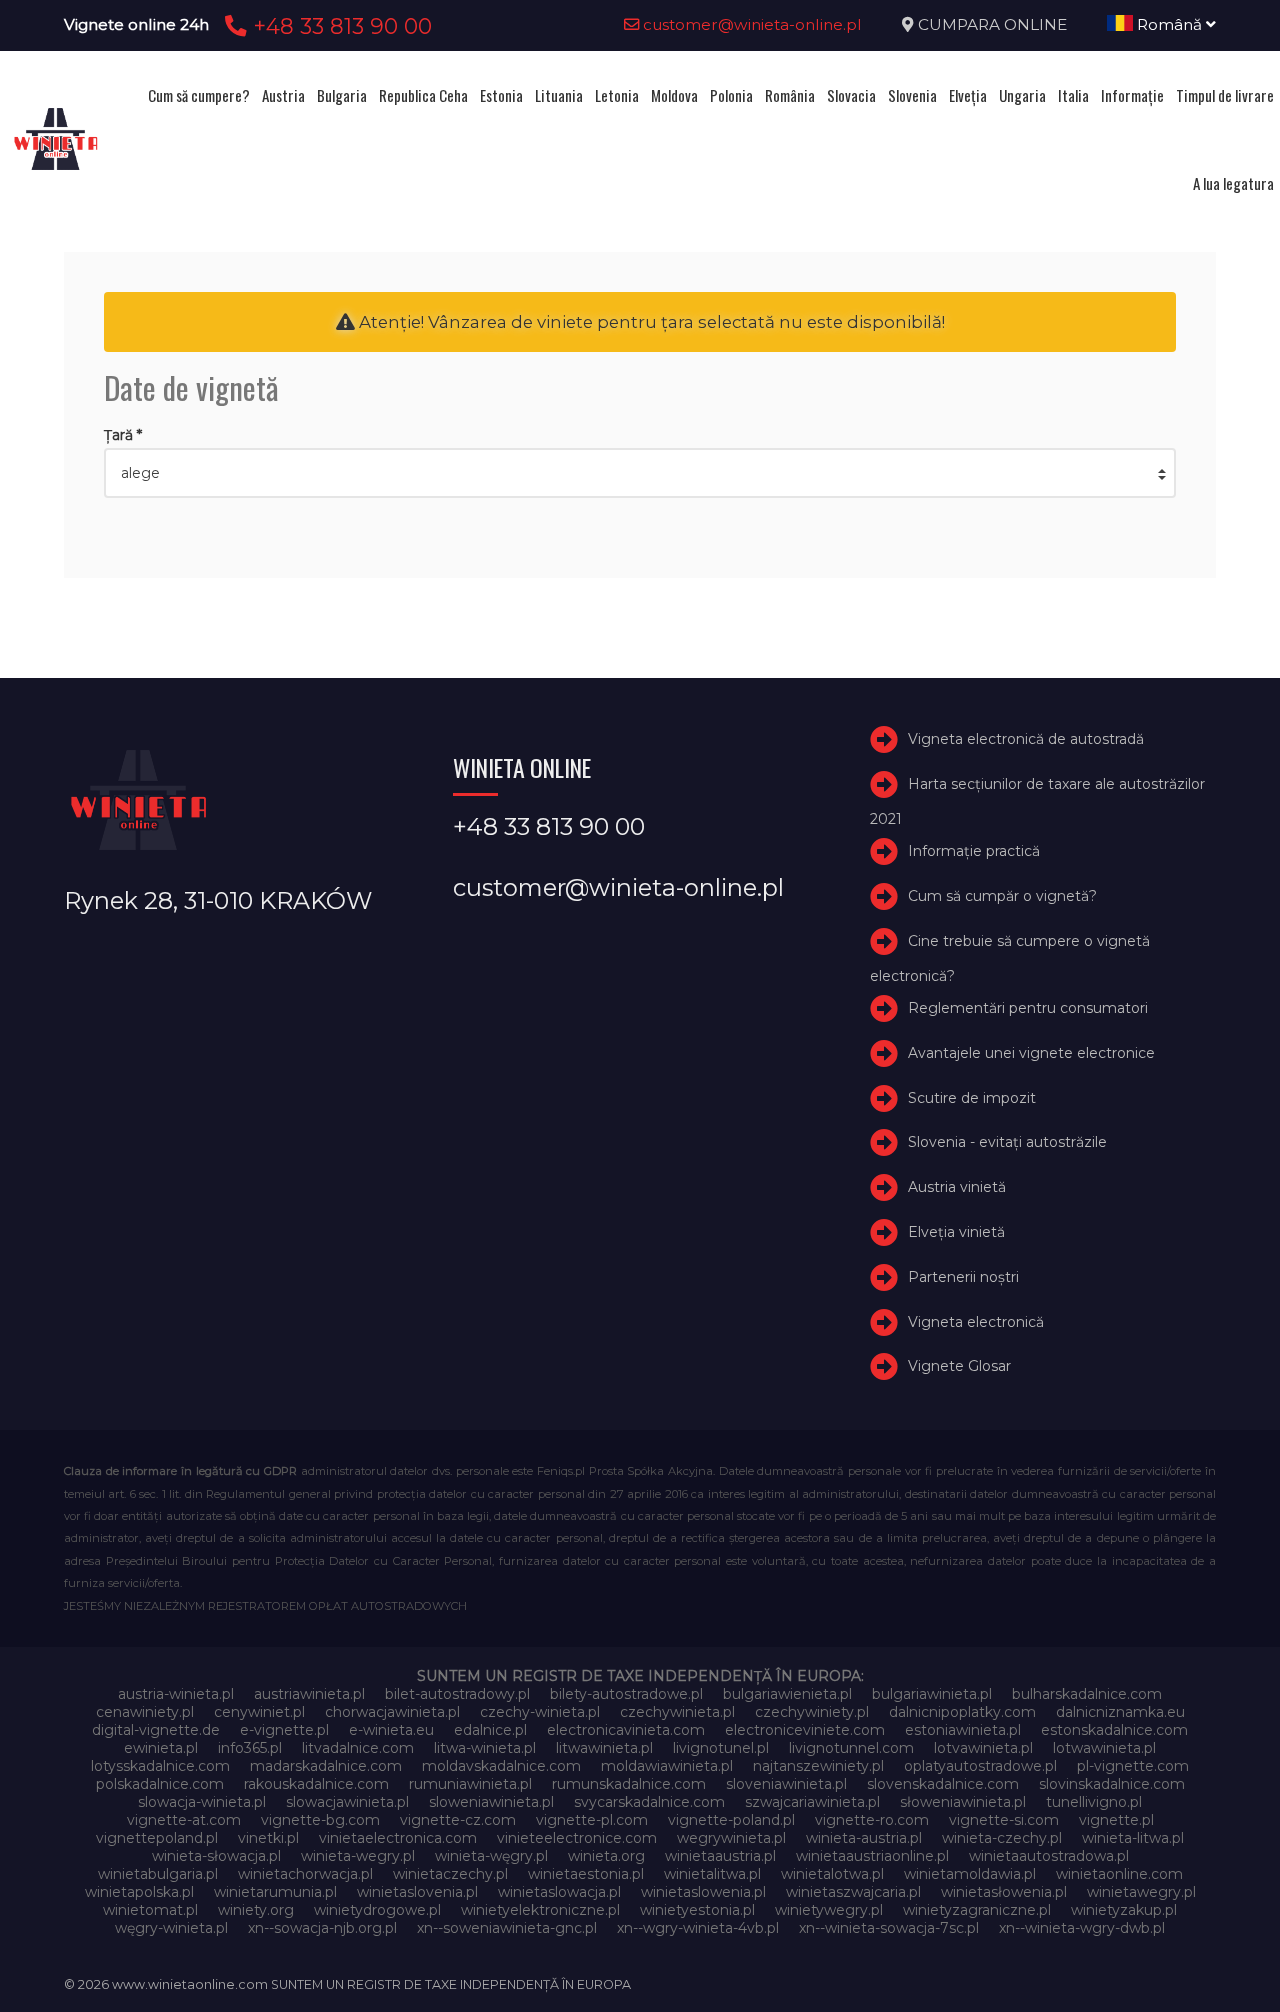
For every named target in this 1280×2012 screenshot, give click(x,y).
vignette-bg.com (320, 1820)
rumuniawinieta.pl (470, 1784)
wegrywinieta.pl (731, 1838)
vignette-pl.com (592, 1820)
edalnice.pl (490, 1730)
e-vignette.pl (284, 1730)
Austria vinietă (957, 1187)
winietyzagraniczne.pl (977, 1910)
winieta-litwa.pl (1133, 1838)
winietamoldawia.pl (970, 1874)
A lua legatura (1233, 183)
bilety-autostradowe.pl (626, 1694)
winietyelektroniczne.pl (540, 1910)
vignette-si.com (1004, 1820)
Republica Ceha (423, 95)
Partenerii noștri (963, 1277)
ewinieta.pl (161, 1748)
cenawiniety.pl (145, 1712)
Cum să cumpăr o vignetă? (1002, 896)
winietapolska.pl (139, 1892)
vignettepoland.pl (157, 1838)
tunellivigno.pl (1094, 1802)
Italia (1073, 95)
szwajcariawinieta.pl (812, 1802)
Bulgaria (342, 95)
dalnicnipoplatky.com (962, 1712)
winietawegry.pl (1141, 1892)
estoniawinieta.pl (963, 1730)
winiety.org (256, 1910)
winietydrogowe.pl (377, 1910)
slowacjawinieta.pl (347, 1802)
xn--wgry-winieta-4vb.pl (698, 1928)
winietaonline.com (1119, 1874)
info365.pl (250, 1748)
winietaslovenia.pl (417, 1892)
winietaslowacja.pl (559, 1892)
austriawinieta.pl (309, 1694)
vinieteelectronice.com (577, 1838)
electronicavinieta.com (626, 1730)
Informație (1132, 95)
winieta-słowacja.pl (216, 1856)
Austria (283, 95)
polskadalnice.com (160, 1784)
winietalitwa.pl (712, 1874)
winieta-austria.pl (864, 1838)
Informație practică (974, 851)
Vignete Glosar (959, 1366)
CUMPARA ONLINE (992, 24)
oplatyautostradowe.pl (980, 1766)
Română (1169, 24)
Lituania (559, 95)
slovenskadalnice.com (943, 1784)
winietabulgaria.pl (158, 1874)
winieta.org (606, 1856)
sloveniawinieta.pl (786, 1784)
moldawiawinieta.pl (667, 1766)
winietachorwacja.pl (305, 1874)
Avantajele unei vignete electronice (1031, 1053)
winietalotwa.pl (832, 1874)
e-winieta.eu (391, 1730)
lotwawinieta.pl (1104, 1748)
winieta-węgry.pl (491, 1856)
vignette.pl (1116, 1820)
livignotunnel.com (851, 1748)
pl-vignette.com (1133, 1766)
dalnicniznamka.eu (1120, 1712)
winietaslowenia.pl (703, 1892)
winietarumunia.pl (275, 1892)
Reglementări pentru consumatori (1028, 1008)
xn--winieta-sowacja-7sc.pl (889, 1928)
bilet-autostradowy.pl (457, 1694)
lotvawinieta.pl (983, 1748)
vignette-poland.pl (731, 1820)
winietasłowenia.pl (1004, 1892)
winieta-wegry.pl (358, 1856)
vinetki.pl (268, 1838)
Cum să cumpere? (199, 95)
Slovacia (851, 95)
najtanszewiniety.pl (818, 1766)
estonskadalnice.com (1114, 1730)
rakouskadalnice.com (316, 1784)
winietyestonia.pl (697, 1910)
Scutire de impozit (972, 1098)
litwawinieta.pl (604, 1748)
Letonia (617, 95)
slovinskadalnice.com (1112, 1784)
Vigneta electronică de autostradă (1026, 739)
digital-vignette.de (156, 1730)
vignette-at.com (184, 1820)
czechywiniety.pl (812, 1712)
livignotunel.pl (721, 1748)
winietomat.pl (150, 1910)
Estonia (501, 95)
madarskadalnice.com (326, 1766)
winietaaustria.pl (720, 1856)
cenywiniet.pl (259, 1712)
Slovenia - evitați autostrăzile (1007, 1142)
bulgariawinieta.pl (932, 1694)
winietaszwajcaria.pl (853, 1892)
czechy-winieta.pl (540, 1712)
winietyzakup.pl (1124, 1910)
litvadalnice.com (358, 1748)
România (790, 95)
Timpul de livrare (1225, 95)
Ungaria (1022, 95)
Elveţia (968, 95)
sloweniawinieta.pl (491, 1802)
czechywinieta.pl (677, 1712)
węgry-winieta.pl (171, 1928)
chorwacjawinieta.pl (392, 1712)
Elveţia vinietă (956, 1232)
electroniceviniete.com (805, 1730)
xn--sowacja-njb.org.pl (322, 1928)
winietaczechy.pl (450, 1874)
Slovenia (912, 95)
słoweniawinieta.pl (963, 1802)
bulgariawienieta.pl (787, 1694)
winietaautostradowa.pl (1049, 1856)
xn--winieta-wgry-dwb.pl (1082, 1928)
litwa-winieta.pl (485, 1748)
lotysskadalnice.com (160, 1766)
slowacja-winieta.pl (202, 1802)
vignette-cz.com (458, 1820)
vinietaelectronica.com (398, 1838)
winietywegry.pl (829, 1910)
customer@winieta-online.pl (750, 24)
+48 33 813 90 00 (339, 26)
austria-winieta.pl (176, 1694)
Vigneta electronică (976, 1322)
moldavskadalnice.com (501, 1766)
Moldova (674, 95)
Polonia (731, 95)
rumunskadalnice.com (629, 1784)
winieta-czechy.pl (1002, 1838)
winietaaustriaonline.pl (872, 1856)
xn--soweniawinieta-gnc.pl (507, 1928)
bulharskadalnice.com (1087, 1694)
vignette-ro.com (872, 1820)
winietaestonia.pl (586, 1874)
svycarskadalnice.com (649, 1802)
